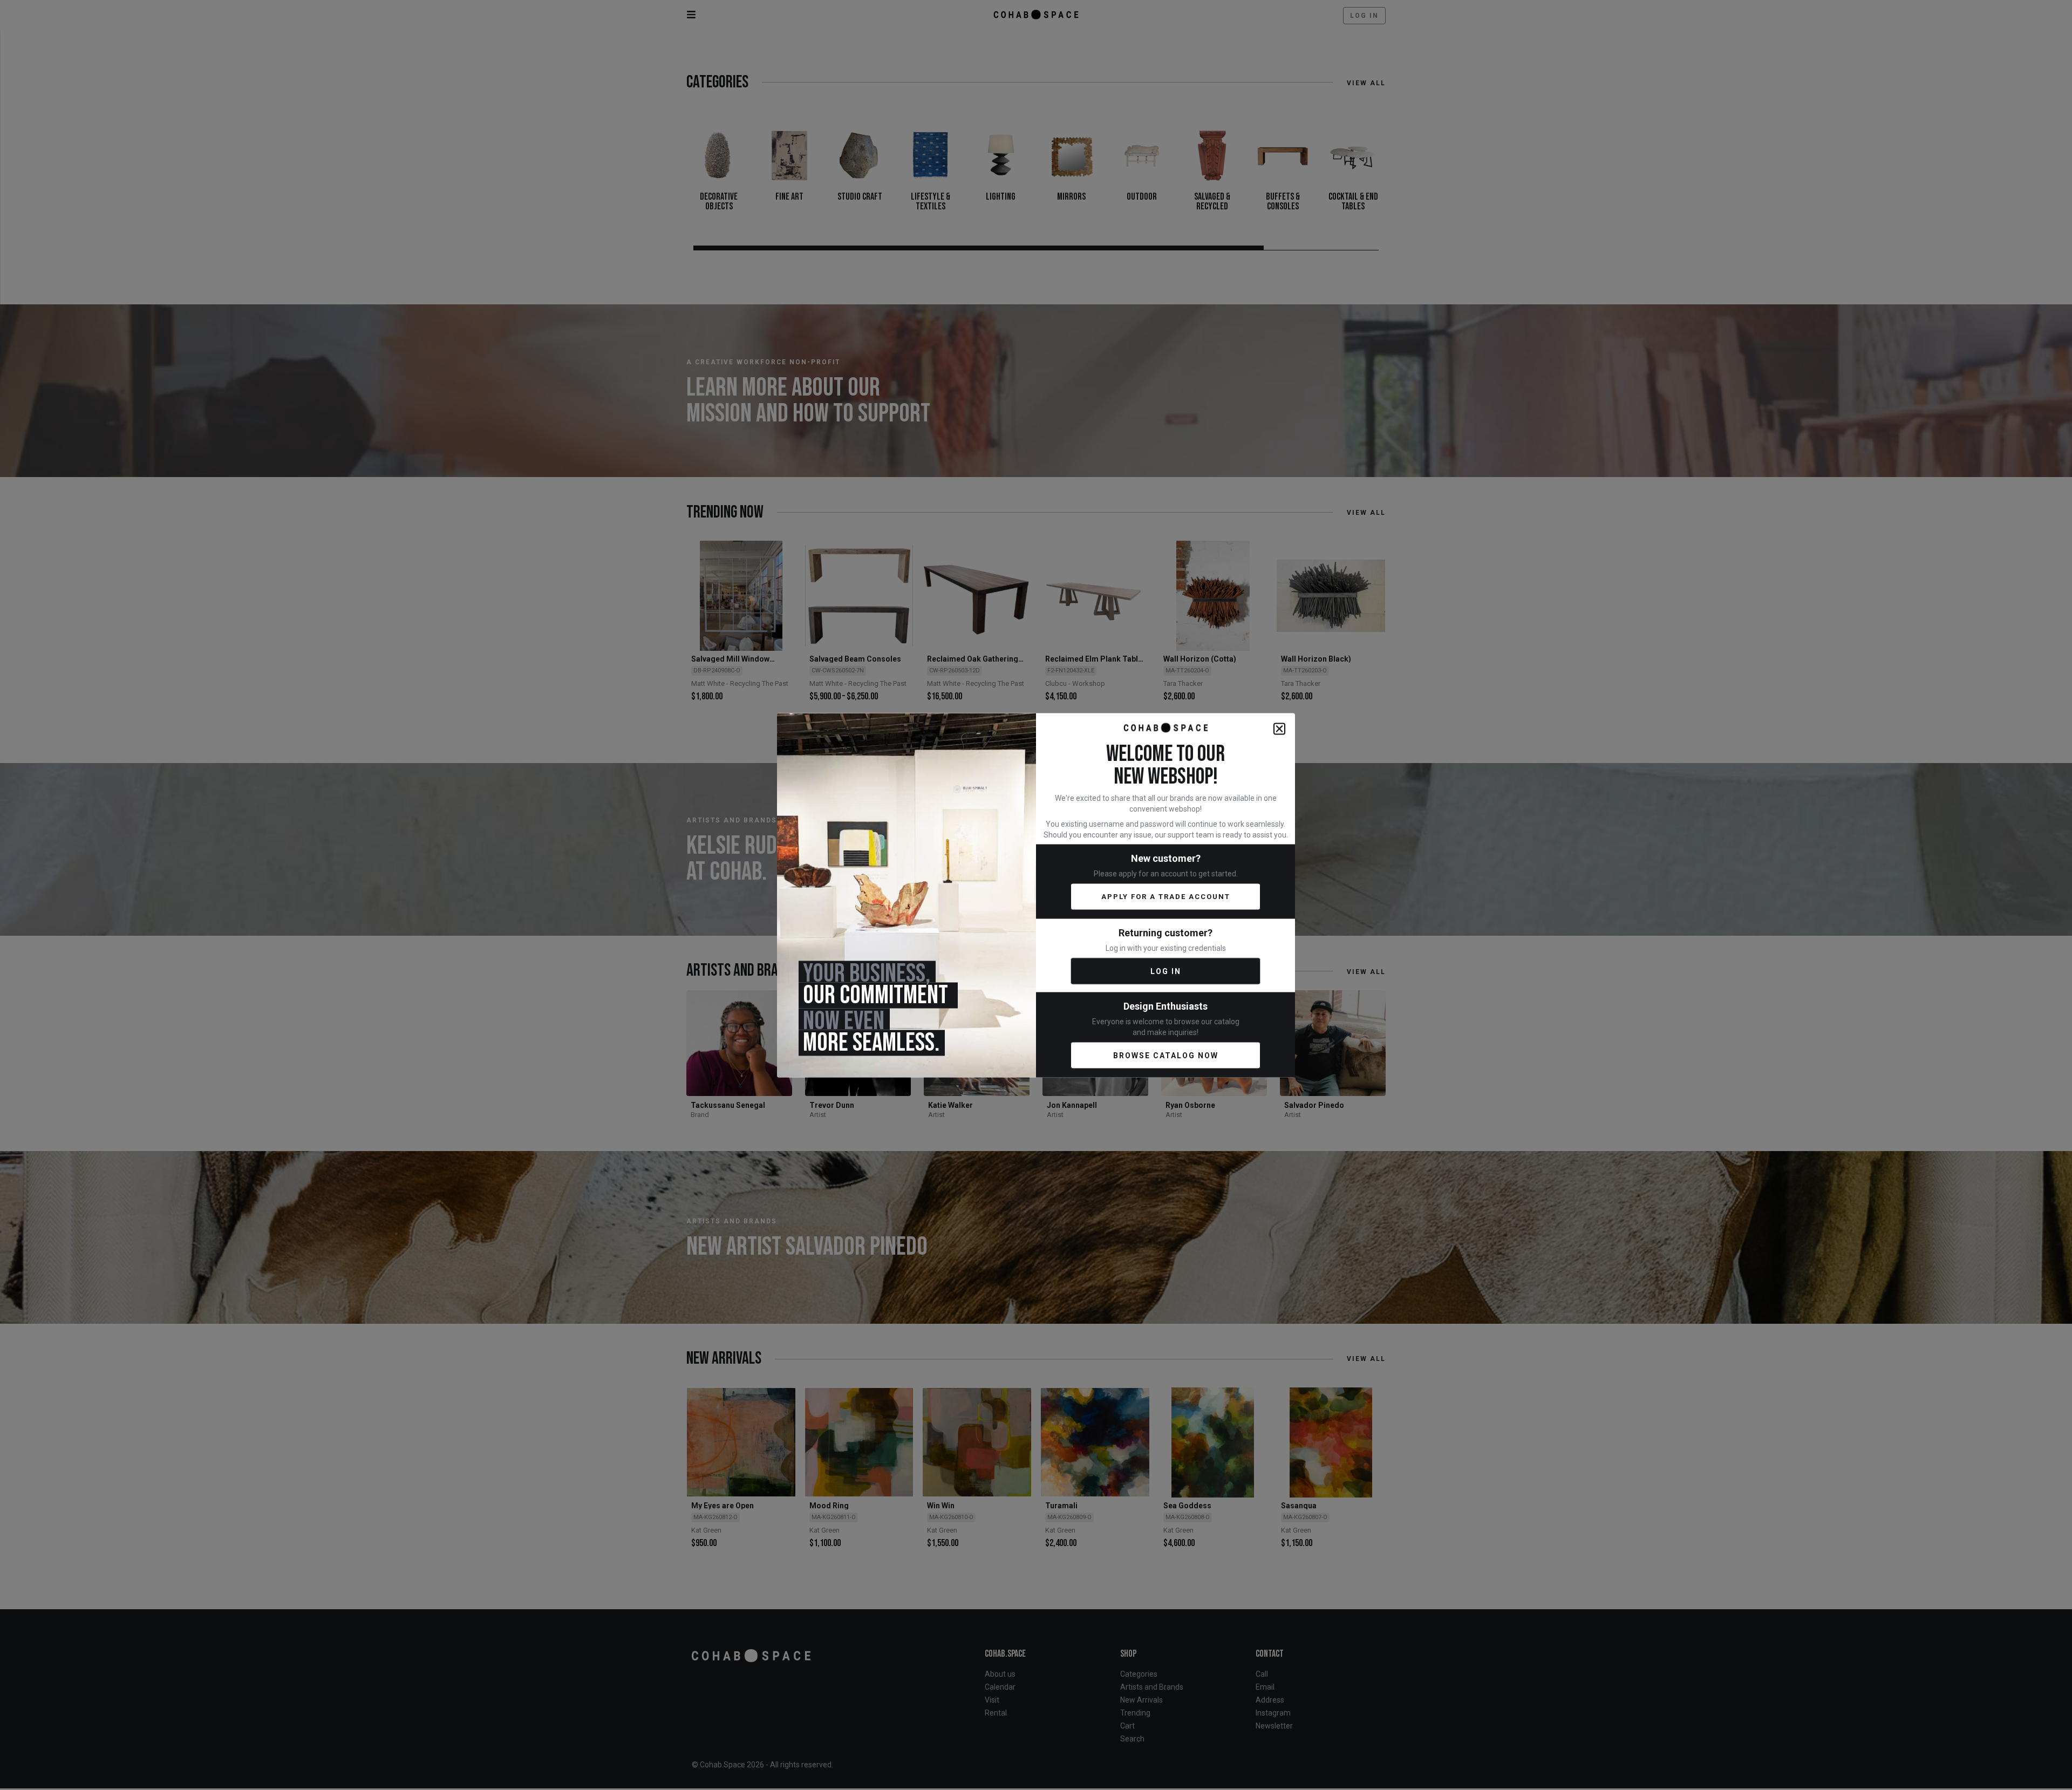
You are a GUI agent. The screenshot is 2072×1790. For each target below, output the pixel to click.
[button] (1279, 729)
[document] (1036, 895)
